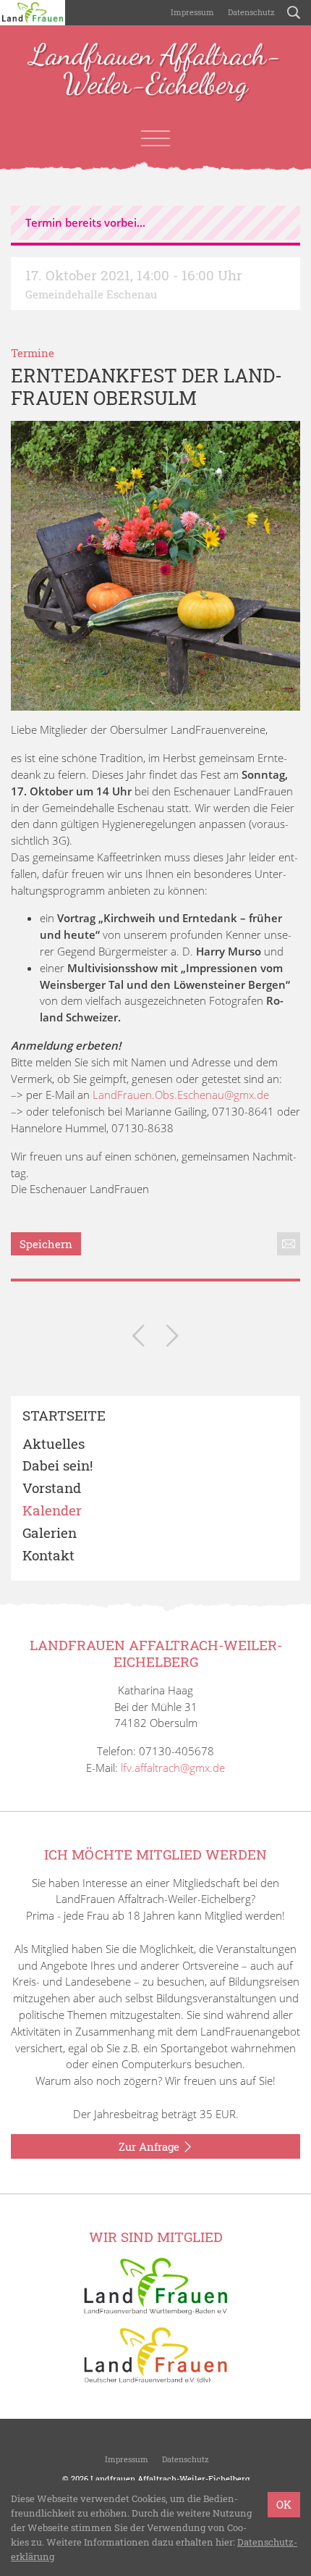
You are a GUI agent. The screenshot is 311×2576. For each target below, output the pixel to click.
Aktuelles (54, 1444)
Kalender (52, 1511)
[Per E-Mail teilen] (289, 1244)
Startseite (64, 1416)
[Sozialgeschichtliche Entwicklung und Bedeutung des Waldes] (172, 1338)
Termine (33, 353)
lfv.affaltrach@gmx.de (173, 1768)
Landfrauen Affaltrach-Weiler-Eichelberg (155, 70)
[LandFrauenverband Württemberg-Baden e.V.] (155, 2285)
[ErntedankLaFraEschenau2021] (155, 566)
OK (284, 2504)
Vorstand (52, 1488)
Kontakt (48, 1556)
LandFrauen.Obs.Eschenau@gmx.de (181, 1095)
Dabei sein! (57, 1466)
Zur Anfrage (150, 2146)
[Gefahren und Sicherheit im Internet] (139, 1338)
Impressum (191, 12)
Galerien (50, 1533)
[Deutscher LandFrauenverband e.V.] (155, 2354)
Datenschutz (250, 12)
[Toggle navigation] (155, 138)
